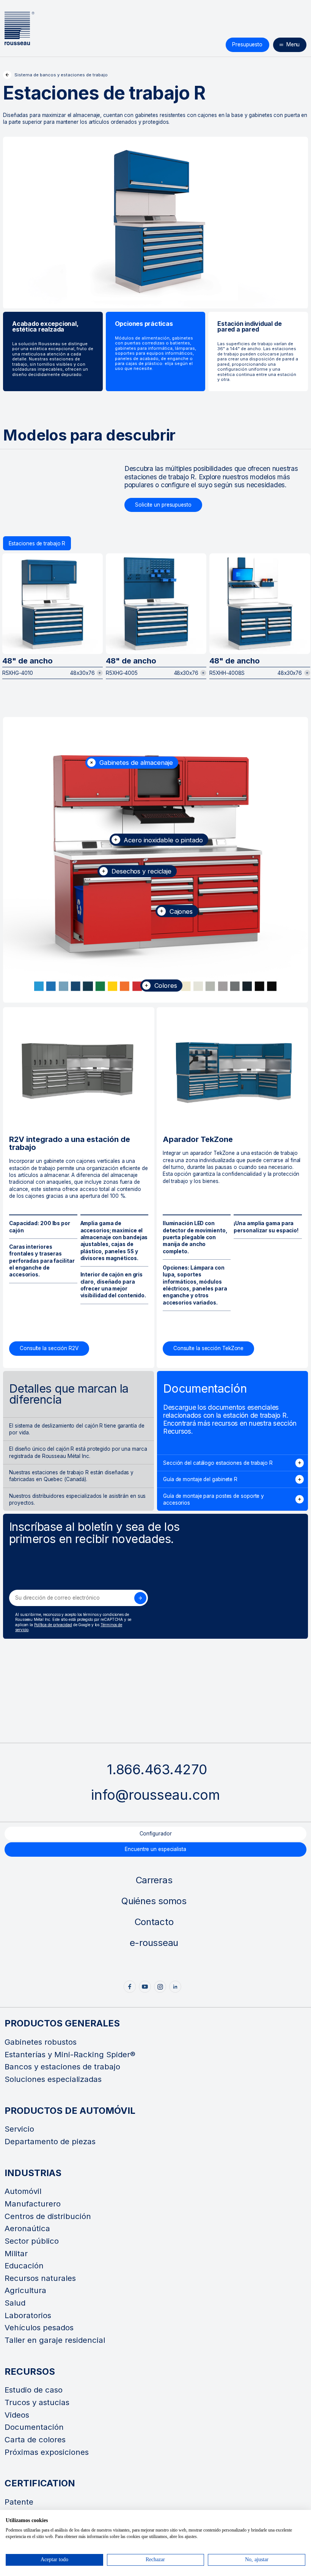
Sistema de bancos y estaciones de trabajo (61, 75)
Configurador (156, 1834)
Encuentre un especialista (155, 1849)
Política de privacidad (53, 1625)
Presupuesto (247, 44)
